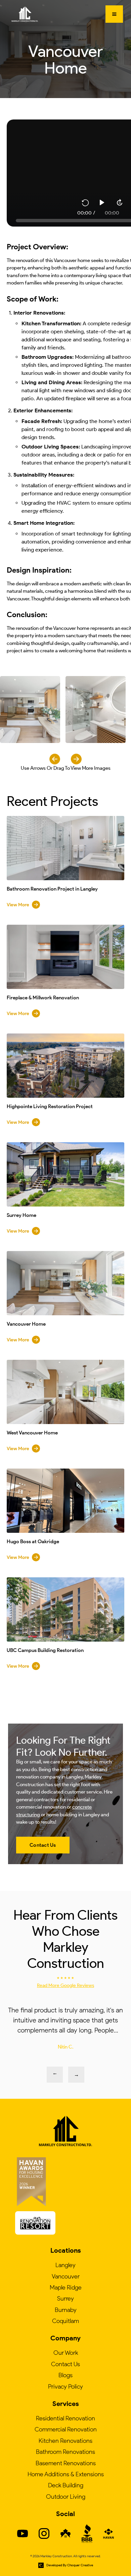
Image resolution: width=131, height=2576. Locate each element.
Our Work (66, 2353)
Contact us (43, 1845)
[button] (114, 14)
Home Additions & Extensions (66, 2474)
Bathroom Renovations (65, 2452)
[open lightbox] (30, 710)
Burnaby (66, 2310)
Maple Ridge (66, 2288)
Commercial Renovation (66, 2429)
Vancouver (66, 2276)
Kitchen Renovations (65, 2441)
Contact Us (65, 2364)
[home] (23, 14)
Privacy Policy (65, 2387)
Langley (65, 2265)
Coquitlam (65, 2321)
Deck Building (66, 2485)
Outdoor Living (66, 2497)
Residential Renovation (65, 2418)
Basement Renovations (66, 2463)
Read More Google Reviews (65, 1985)
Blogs (65, 2375)
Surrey (65, 2299)
